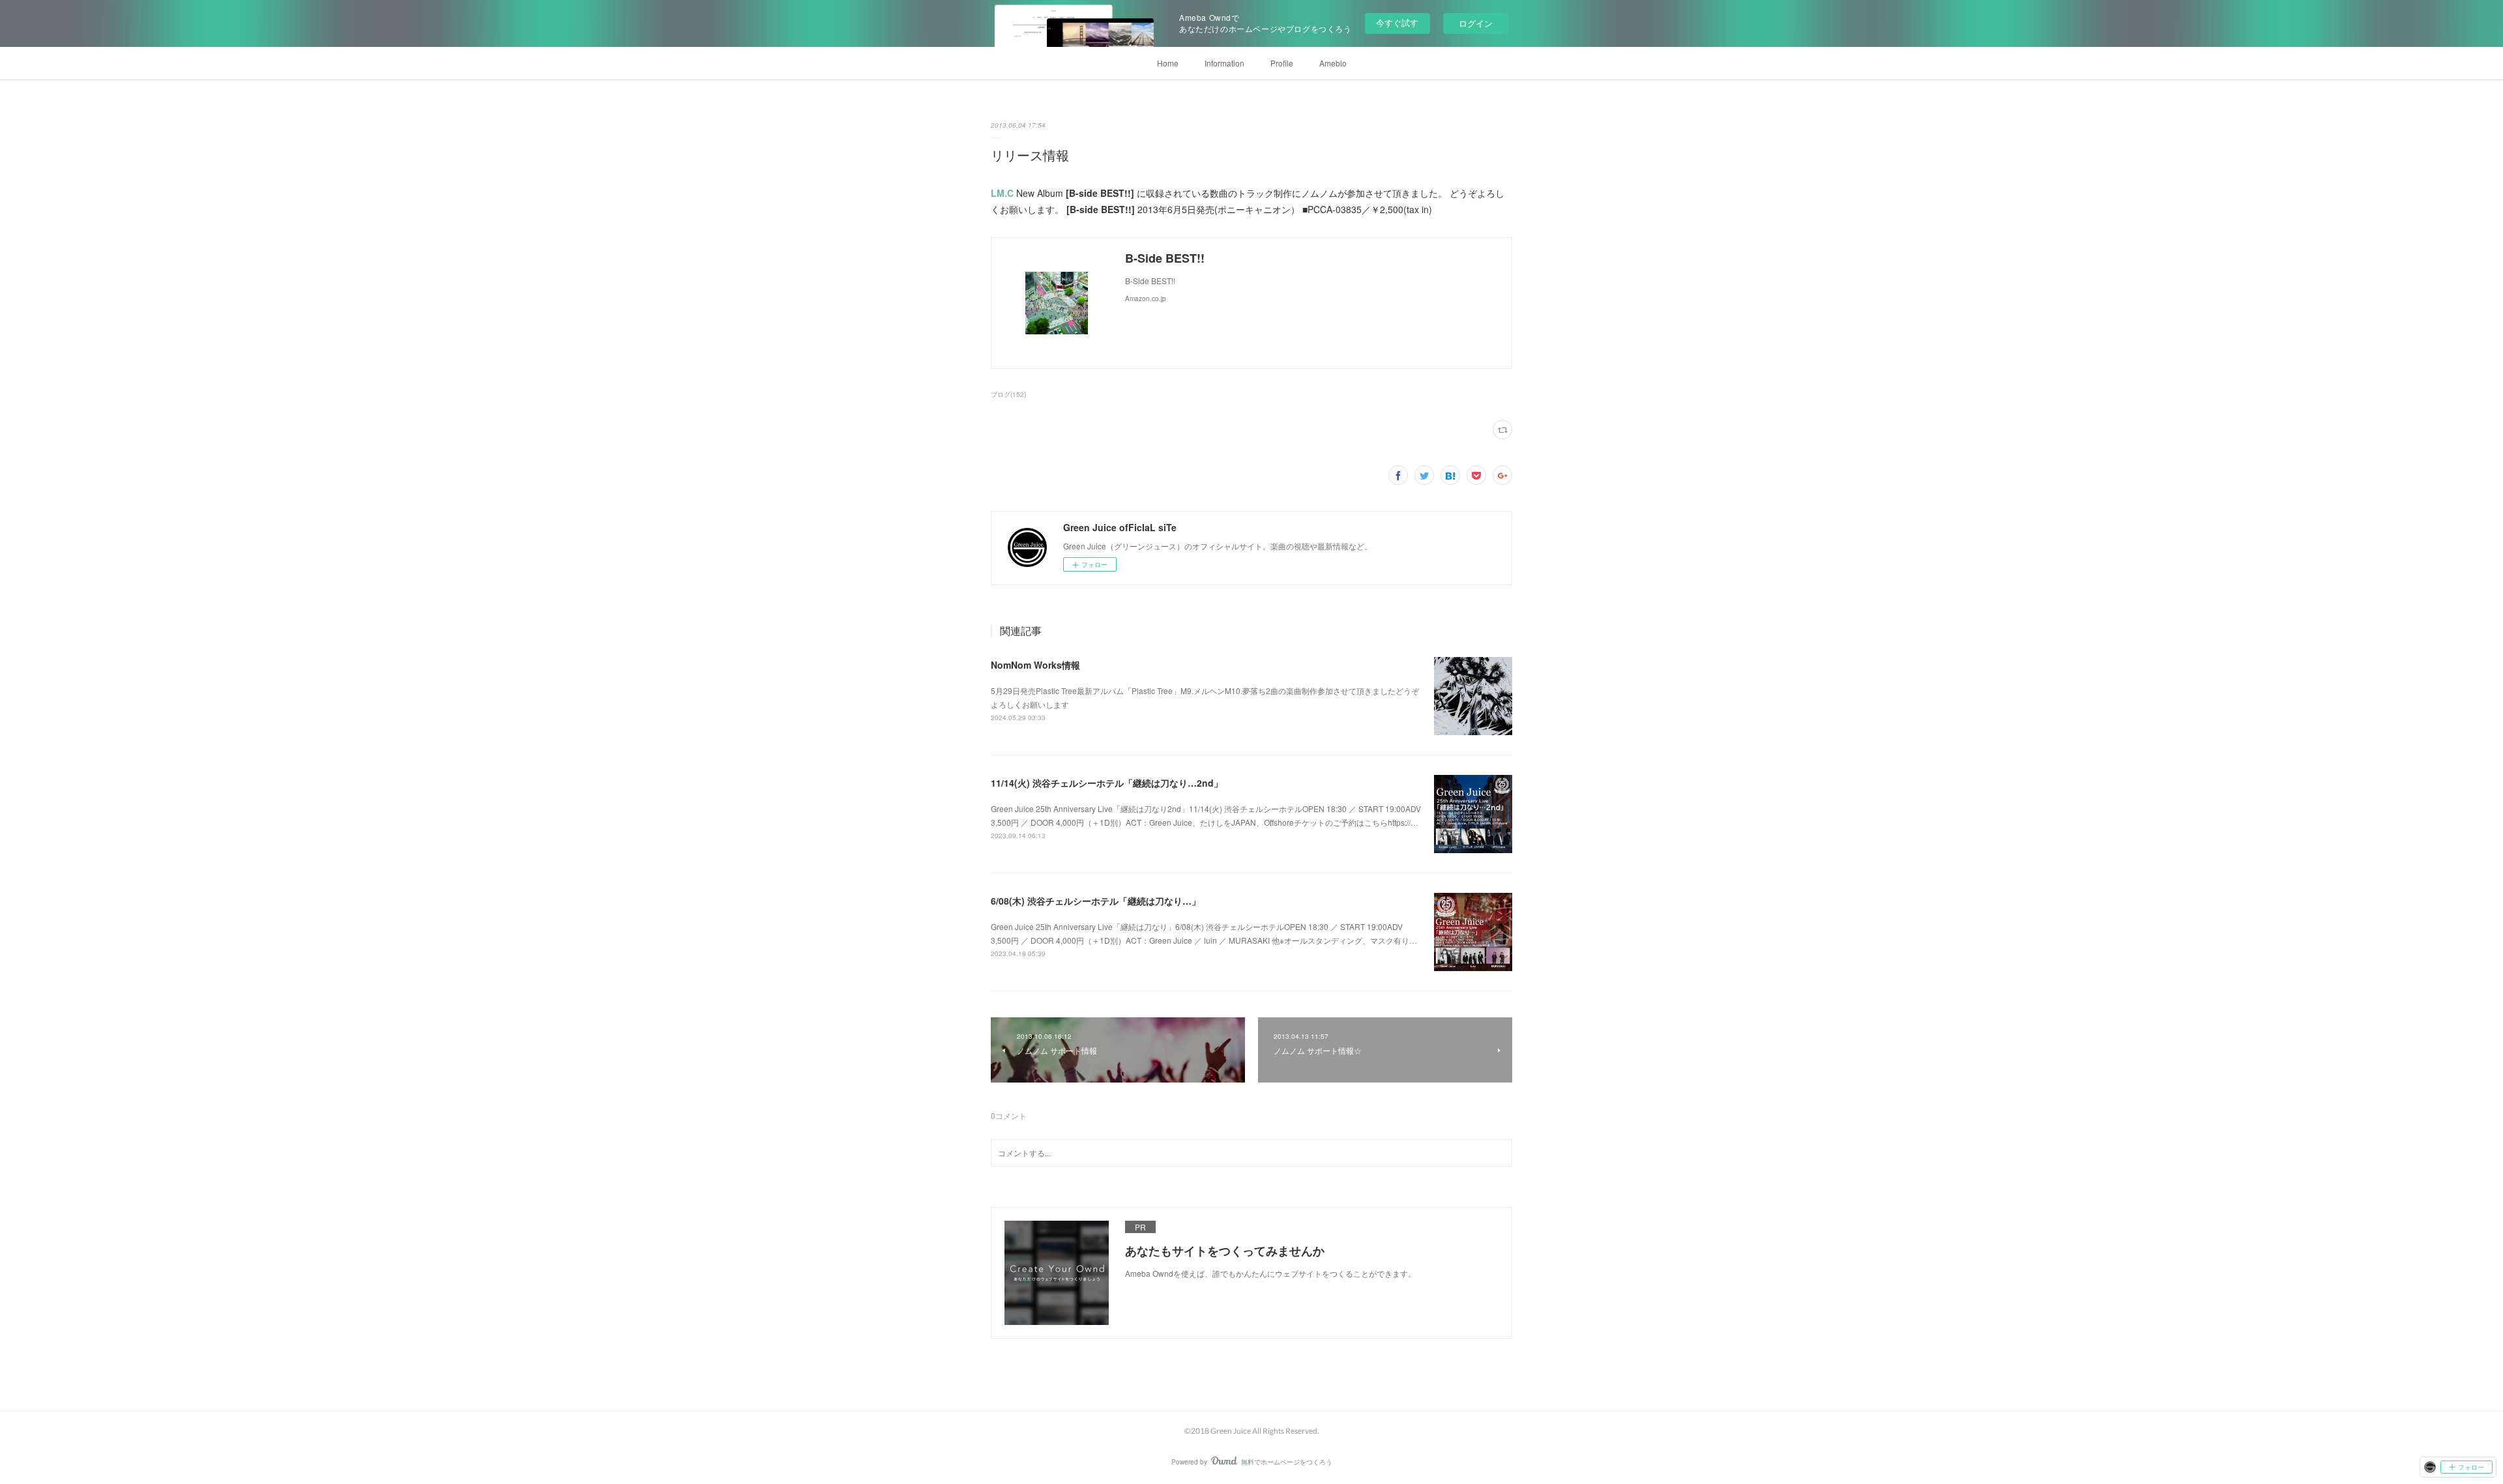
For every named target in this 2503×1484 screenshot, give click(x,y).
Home (1168, 63)
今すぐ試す (1397, 22)
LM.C (1002, 193)
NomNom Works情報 (1035, 665)
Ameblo (1333, 63)
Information (1224, 63)
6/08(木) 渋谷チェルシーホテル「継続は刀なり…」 (1096, 901)
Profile (1282, 63)
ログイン (1476, 23)
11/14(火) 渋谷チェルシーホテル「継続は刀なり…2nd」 (1107, 783)
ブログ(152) (1008, 394)
